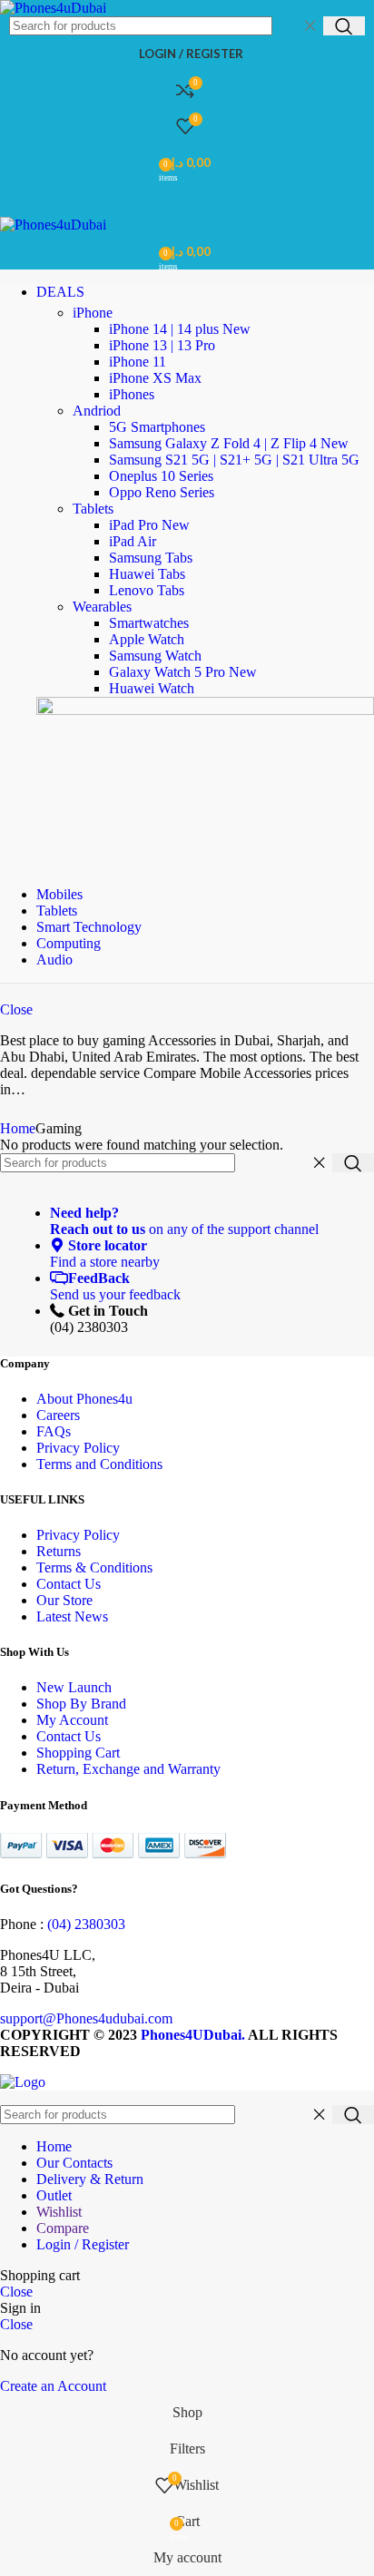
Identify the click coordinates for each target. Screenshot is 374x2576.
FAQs (54, 1431)
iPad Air (133, 541)
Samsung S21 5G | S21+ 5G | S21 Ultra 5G (234, 460)
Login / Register (83, 2244)
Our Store (64, 1600)
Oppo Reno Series (162, 492)
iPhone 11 (138, 362)
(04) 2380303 (86, 1924)
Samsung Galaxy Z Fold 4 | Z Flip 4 (229, 443)
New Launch (74, 1687)
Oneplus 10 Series (161, 476)
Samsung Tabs (151, 558)
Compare (63, 2228)
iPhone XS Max (155, 378)
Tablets (93, 509)
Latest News (72, 1616)
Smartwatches (149, 623)
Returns (59, 1551)
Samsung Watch (155, 656)
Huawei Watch (152, 688)
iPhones (132, 394)
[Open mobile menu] (187, 199)
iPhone (93, 313)
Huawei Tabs (147, 574)
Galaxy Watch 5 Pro (183, 672)
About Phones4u (84, 1399)
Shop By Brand (81, 1704)
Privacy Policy (78, 1448)
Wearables (102, 607)
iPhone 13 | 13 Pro (162, 345)
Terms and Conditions (99, 1464)
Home (18, 1128)
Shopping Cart (78, 1753)
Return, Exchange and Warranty (128, 1769)
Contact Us (69, 1584)
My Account (72, 1720)
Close (16, 1009)
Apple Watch (147, 639)
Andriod (97, 411)
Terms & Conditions (94, 1567)
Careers (58, 1415)
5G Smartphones (157, 427)
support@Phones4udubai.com (86, 2018)
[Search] (344, 26)
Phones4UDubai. (194, 2035)
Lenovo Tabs (147, 590)
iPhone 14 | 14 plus (180, 329)
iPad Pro (149, 525)
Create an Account (53, 2386)
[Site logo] (53, 8)
